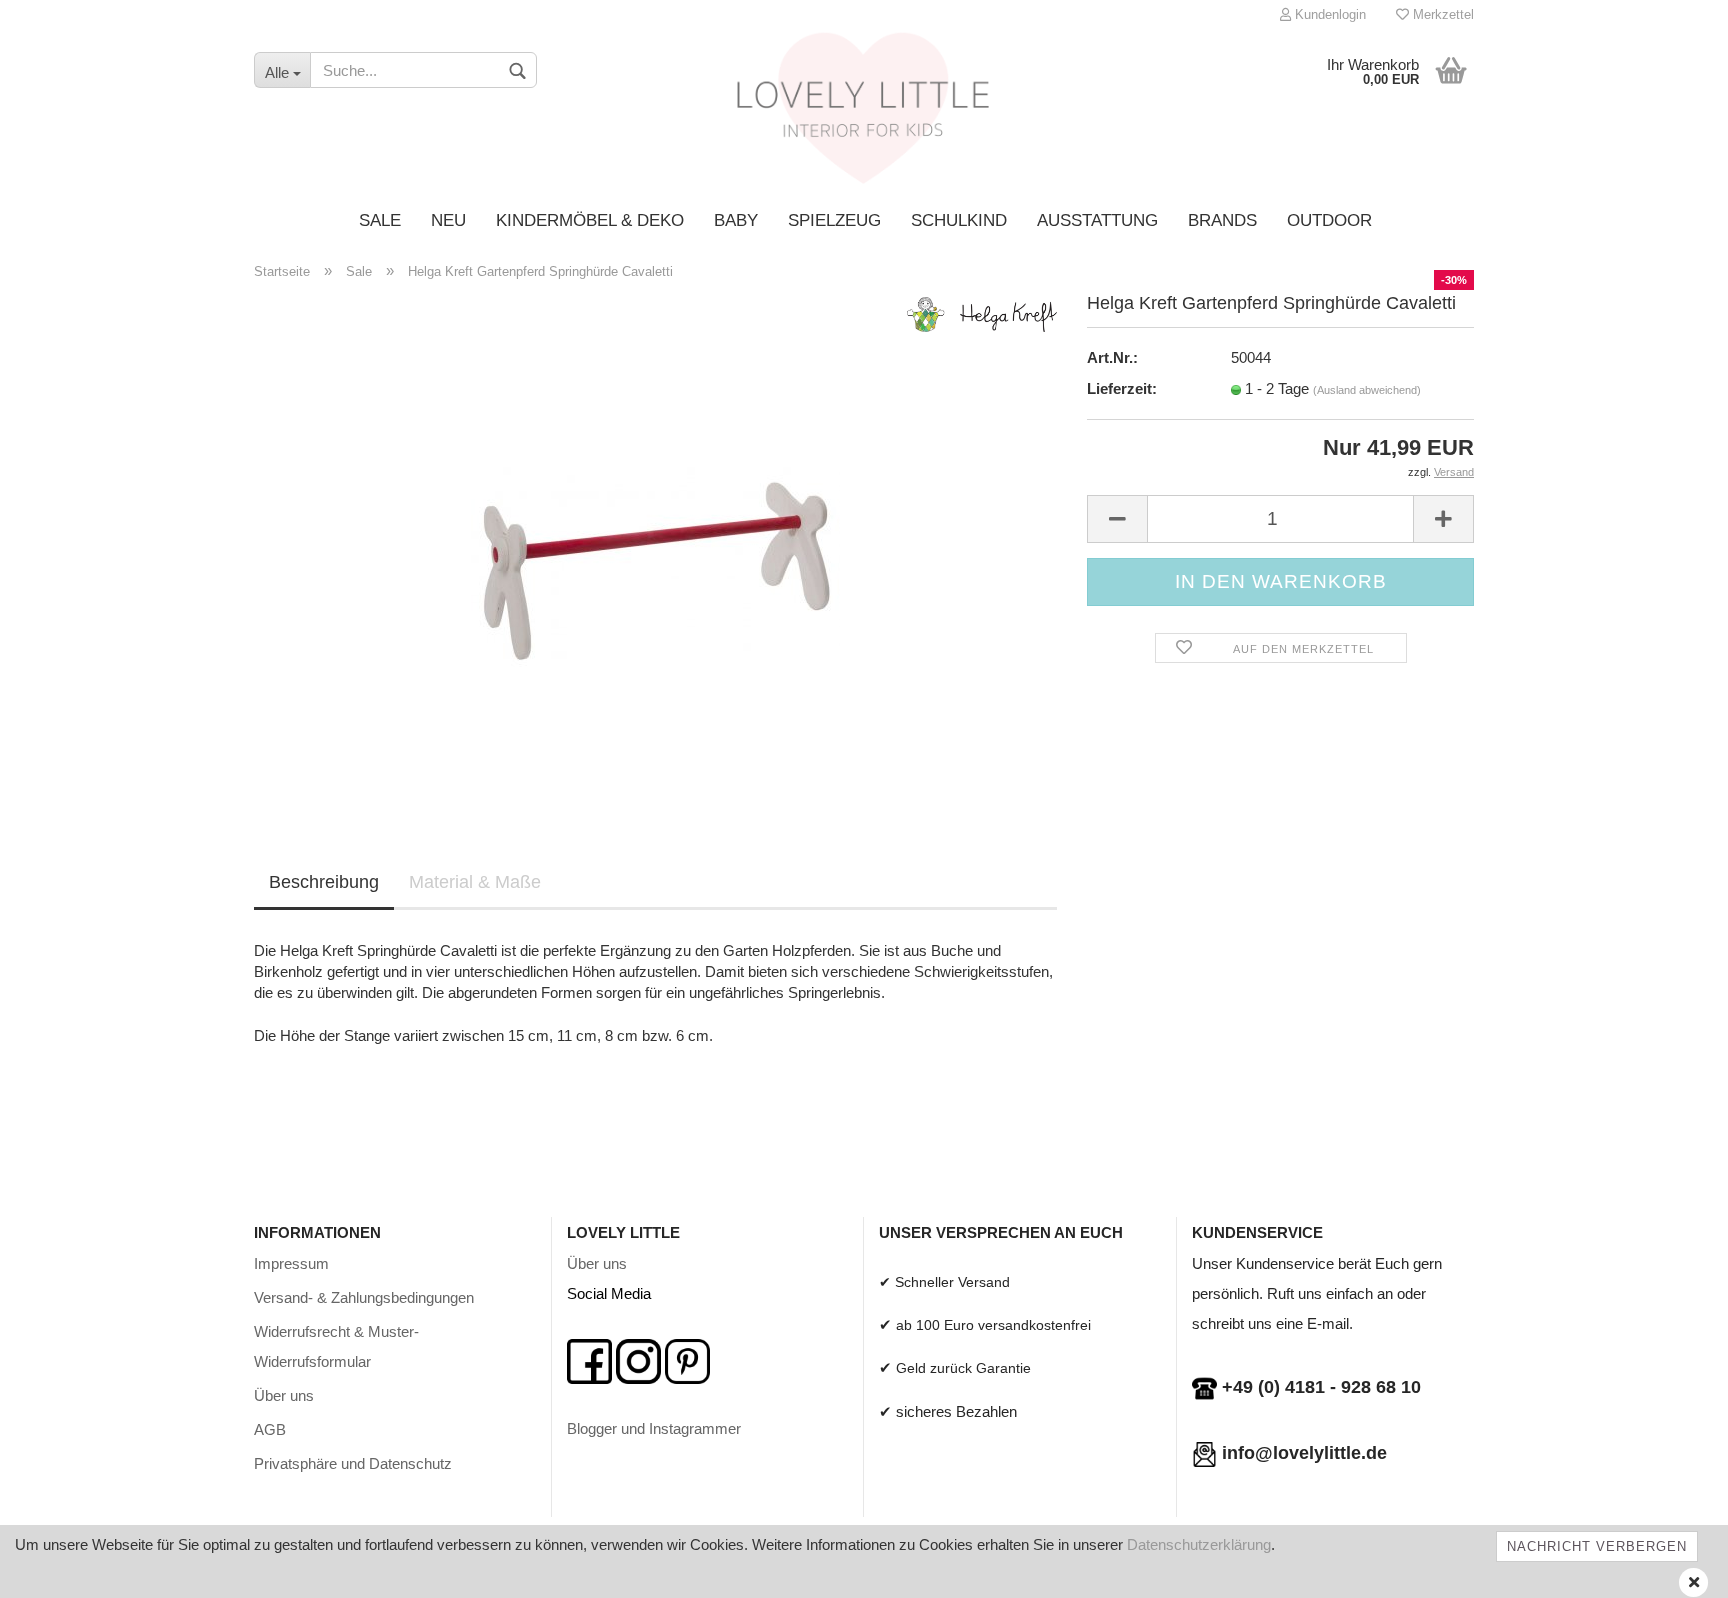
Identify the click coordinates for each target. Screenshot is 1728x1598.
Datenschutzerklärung (1199, 1544)
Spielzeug (834, 220)
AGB (270, 1429)
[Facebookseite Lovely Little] (589, 1360)
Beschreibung (324, 882)
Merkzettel (1441, 14)
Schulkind (959, 220)
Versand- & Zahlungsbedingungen (364, 1297)
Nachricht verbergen (1597, 1546)
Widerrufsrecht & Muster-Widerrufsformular (336, 1346)
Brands (1222, 220)
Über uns (284, 1395)
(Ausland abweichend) (1367, 390)
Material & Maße (475, 882)
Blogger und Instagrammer (654, 1428)
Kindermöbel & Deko (590, 220)
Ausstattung (1097, 220)
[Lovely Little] (864, 115)
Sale (380, 220)
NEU (448, 220)
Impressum (291, 1263)
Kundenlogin (1328, 14)
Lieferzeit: (1122, 388)
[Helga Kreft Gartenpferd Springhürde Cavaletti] (655, 545)
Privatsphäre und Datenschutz (353, 1463)
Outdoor (1329, 220)
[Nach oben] (1673, 1568)
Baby (736, 220)
